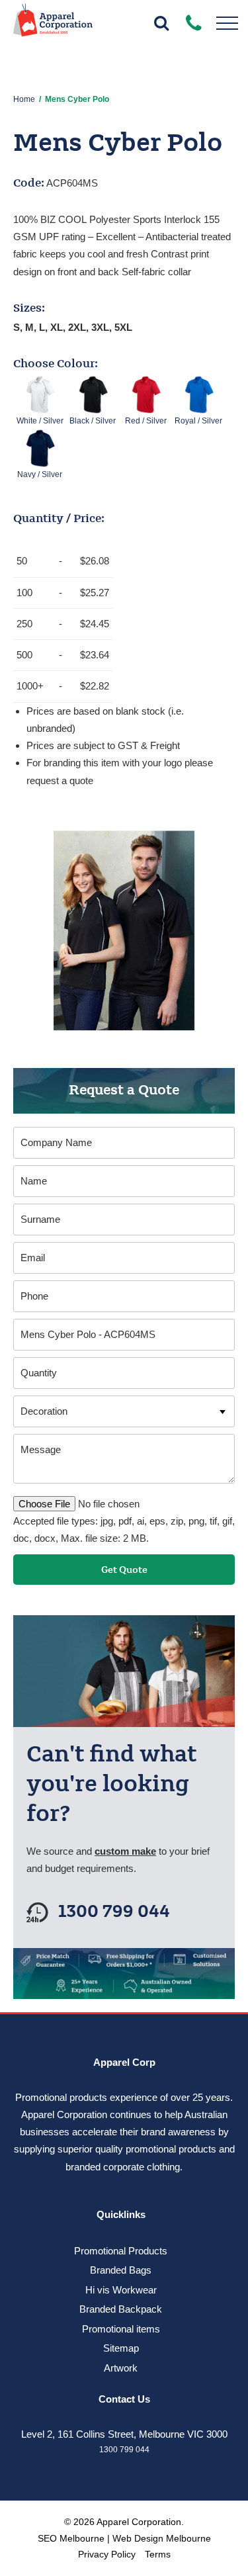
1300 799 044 (114, 1912)
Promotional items (121, 2329)
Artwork (121, 2368)
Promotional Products (121, 2251)
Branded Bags (121, 2270)
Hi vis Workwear (121, 2290)
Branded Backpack (121, 2309)
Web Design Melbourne (162, 2538)
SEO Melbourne (71, 2538)
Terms (158, 2554)
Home (24, 99)
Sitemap (121, 2348)
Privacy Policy (107, 2554)
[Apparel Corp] (53, 25)
